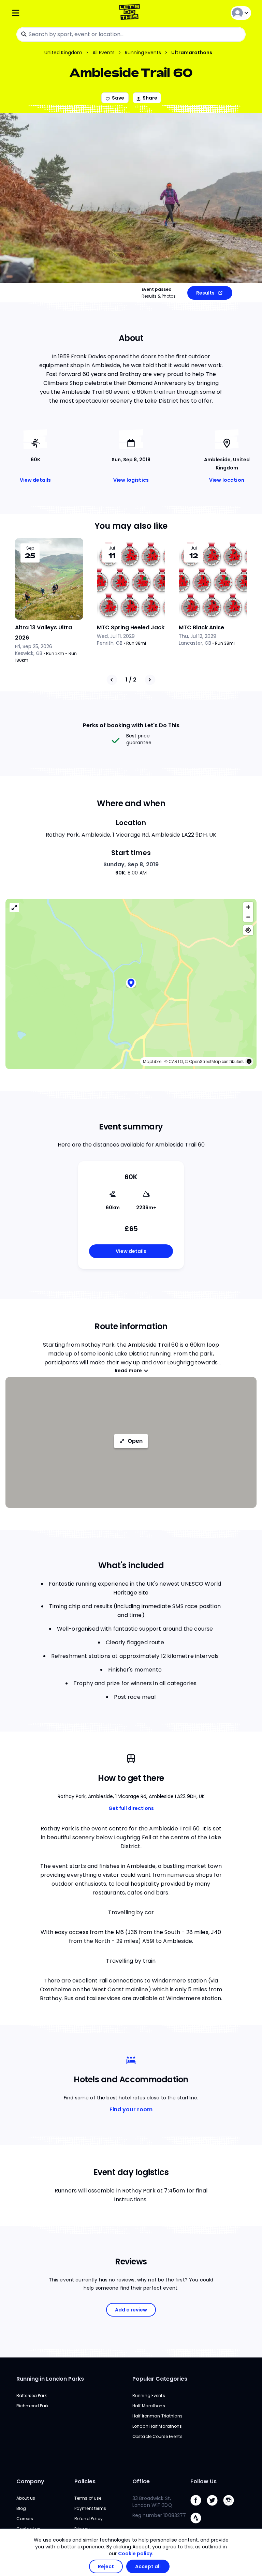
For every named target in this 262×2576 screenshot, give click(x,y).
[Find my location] (248, 930)
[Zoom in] (248, 907)
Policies (85, 2481)
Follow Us (203, 2481)
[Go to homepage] (131, 13)
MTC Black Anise (201, 627)
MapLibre (152, 1061)
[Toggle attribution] (249, 1061)
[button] (131, 984)
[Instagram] (231, 2507)
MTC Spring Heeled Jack (131, 627)
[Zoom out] (248, 917)
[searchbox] (131, 34)
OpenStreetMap (205, 1061)
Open (135, 1441)
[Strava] (199, 2525)
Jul (112, 548)
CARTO (176, 1061)
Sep (30, 548)
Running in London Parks (50, 2379)
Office (141, 2481)
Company (30, 2481)
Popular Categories (160, 2379)
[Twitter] (215, 2507)
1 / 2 (131, 680)
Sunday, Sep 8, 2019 (131, 864)
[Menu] (51, 13)
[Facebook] (199, 2507)
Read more (128, 1371)
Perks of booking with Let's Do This (131, 725)
